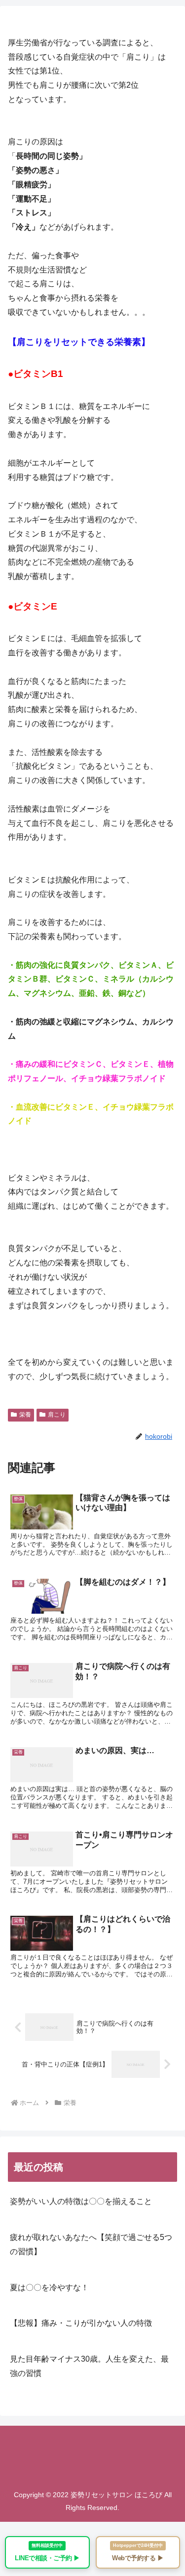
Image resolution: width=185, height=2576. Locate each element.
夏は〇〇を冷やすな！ (49, 2288)
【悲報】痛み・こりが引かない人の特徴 (81, 2323)
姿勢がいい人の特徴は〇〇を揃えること (81, 2201)
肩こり (57, 1415)
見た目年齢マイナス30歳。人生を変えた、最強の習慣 (89, 2366)
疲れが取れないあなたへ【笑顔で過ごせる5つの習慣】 (91, 2244)
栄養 (25, 1415)
